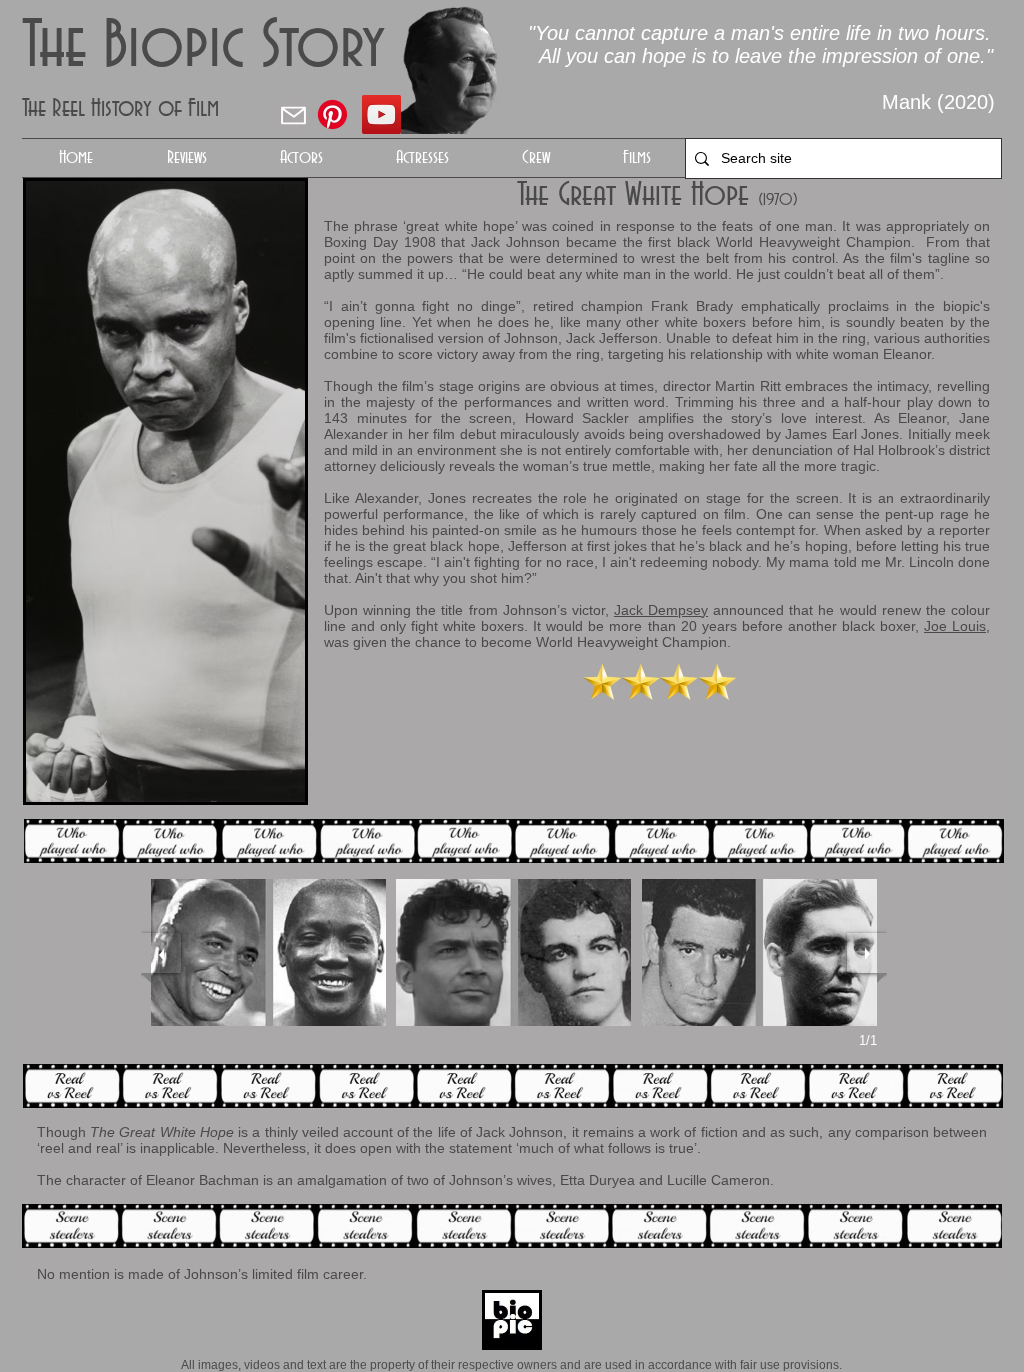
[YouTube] (381, 114)
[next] (867, 953)
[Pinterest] (332, 114)
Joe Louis (955, 626)
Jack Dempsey (661, 610)
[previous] (161, 953)
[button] (301, 158)
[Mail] (293, 115)
